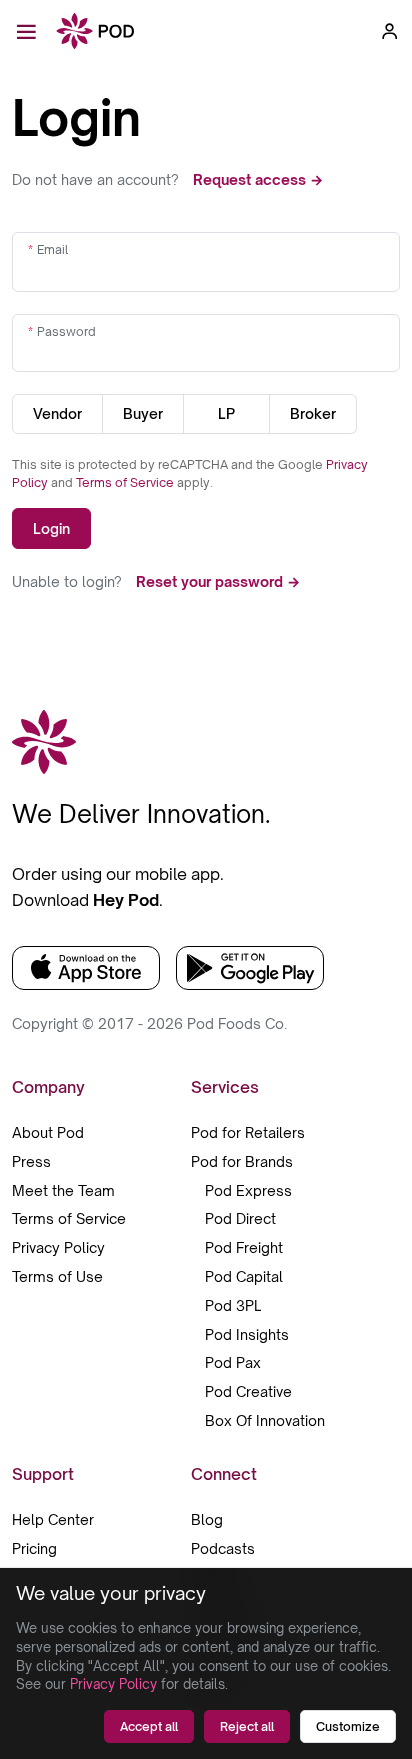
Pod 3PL (233, 1305)
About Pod (48, 1132)
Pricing (34, 1548)
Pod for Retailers (248, 1132)
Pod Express (248, 1190)
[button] (390, 30)
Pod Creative (248, 1391)
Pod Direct (240, 1218)
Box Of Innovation (265, 1420)
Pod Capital (244, 1276)
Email (52, 249)
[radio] (57, 414)
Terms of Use (57, 1276)
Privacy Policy (58, 1247)
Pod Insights (247, 1334)
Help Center (53, 1519)
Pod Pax (233, 1362)
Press (31, 1161)
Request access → (258, 179)
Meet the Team (63, 1190)
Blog (207, 1519)
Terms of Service (126, 482)
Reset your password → (218, 581)
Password (66, 331)
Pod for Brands (242, 1161)
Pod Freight (244, 1247)
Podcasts (223, 1548)
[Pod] (95, 32)
